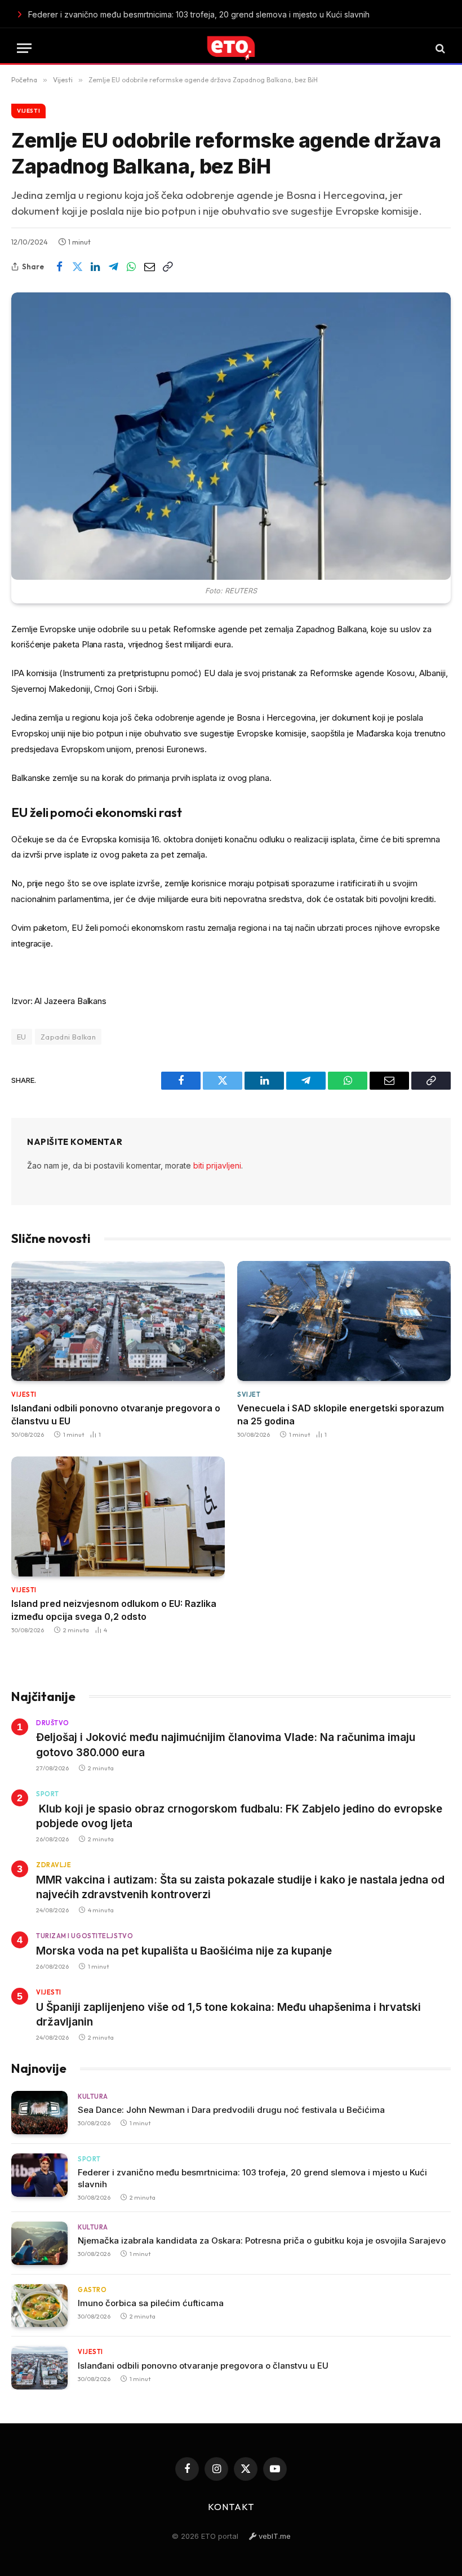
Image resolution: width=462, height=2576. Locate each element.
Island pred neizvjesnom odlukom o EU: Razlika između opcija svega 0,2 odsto (114, 1610)
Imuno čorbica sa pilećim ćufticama (151, 2303)
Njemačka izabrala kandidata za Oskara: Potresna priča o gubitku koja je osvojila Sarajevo (262, 2240)
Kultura (93, 2097)
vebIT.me (274, 2536)
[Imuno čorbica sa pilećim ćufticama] (39, 2306)
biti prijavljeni (217, 1165)
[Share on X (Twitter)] (77, 267)
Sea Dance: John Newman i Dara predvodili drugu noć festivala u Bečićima (231, 2110)
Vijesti (28, 111)
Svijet (249, 1394)
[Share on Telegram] (113, 267)
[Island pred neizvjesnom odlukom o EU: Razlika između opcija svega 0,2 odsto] (118, 1516)
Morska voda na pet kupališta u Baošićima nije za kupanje (184, 1951)
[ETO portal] (231, 48)
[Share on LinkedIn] (95, 267)
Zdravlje (54, 1865)
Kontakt (231, 2507)
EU (22, 1037)
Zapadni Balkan (68, 1037)
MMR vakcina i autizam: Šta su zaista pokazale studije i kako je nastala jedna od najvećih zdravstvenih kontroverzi (240, 1887)
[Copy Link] (167, 267)
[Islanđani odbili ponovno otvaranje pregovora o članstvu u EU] (118, 1321)
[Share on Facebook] (59, 267)
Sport (48, 1794)
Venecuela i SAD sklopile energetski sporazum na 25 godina (341, 1414)
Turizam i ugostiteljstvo (85, 1936)
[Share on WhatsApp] (131, 267)
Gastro (92, 2290)
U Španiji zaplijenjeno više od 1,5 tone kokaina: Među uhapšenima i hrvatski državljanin (228, 2015)
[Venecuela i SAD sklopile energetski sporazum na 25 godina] (344, 1321)
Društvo (53, 1723)
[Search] (439, 48)
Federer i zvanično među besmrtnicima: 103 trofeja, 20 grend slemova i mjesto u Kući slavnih (172, 14)
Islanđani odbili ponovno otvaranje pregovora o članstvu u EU (116, 1414)
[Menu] (24, 48)
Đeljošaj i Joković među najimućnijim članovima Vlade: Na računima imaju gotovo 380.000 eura (226, 1745)
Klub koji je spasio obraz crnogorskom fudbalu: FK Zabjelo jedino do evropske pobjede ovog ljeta (239, 1816)
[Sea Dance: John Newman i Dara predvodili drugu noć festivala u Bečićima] (39, 2113)
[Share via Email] (149, 267)
